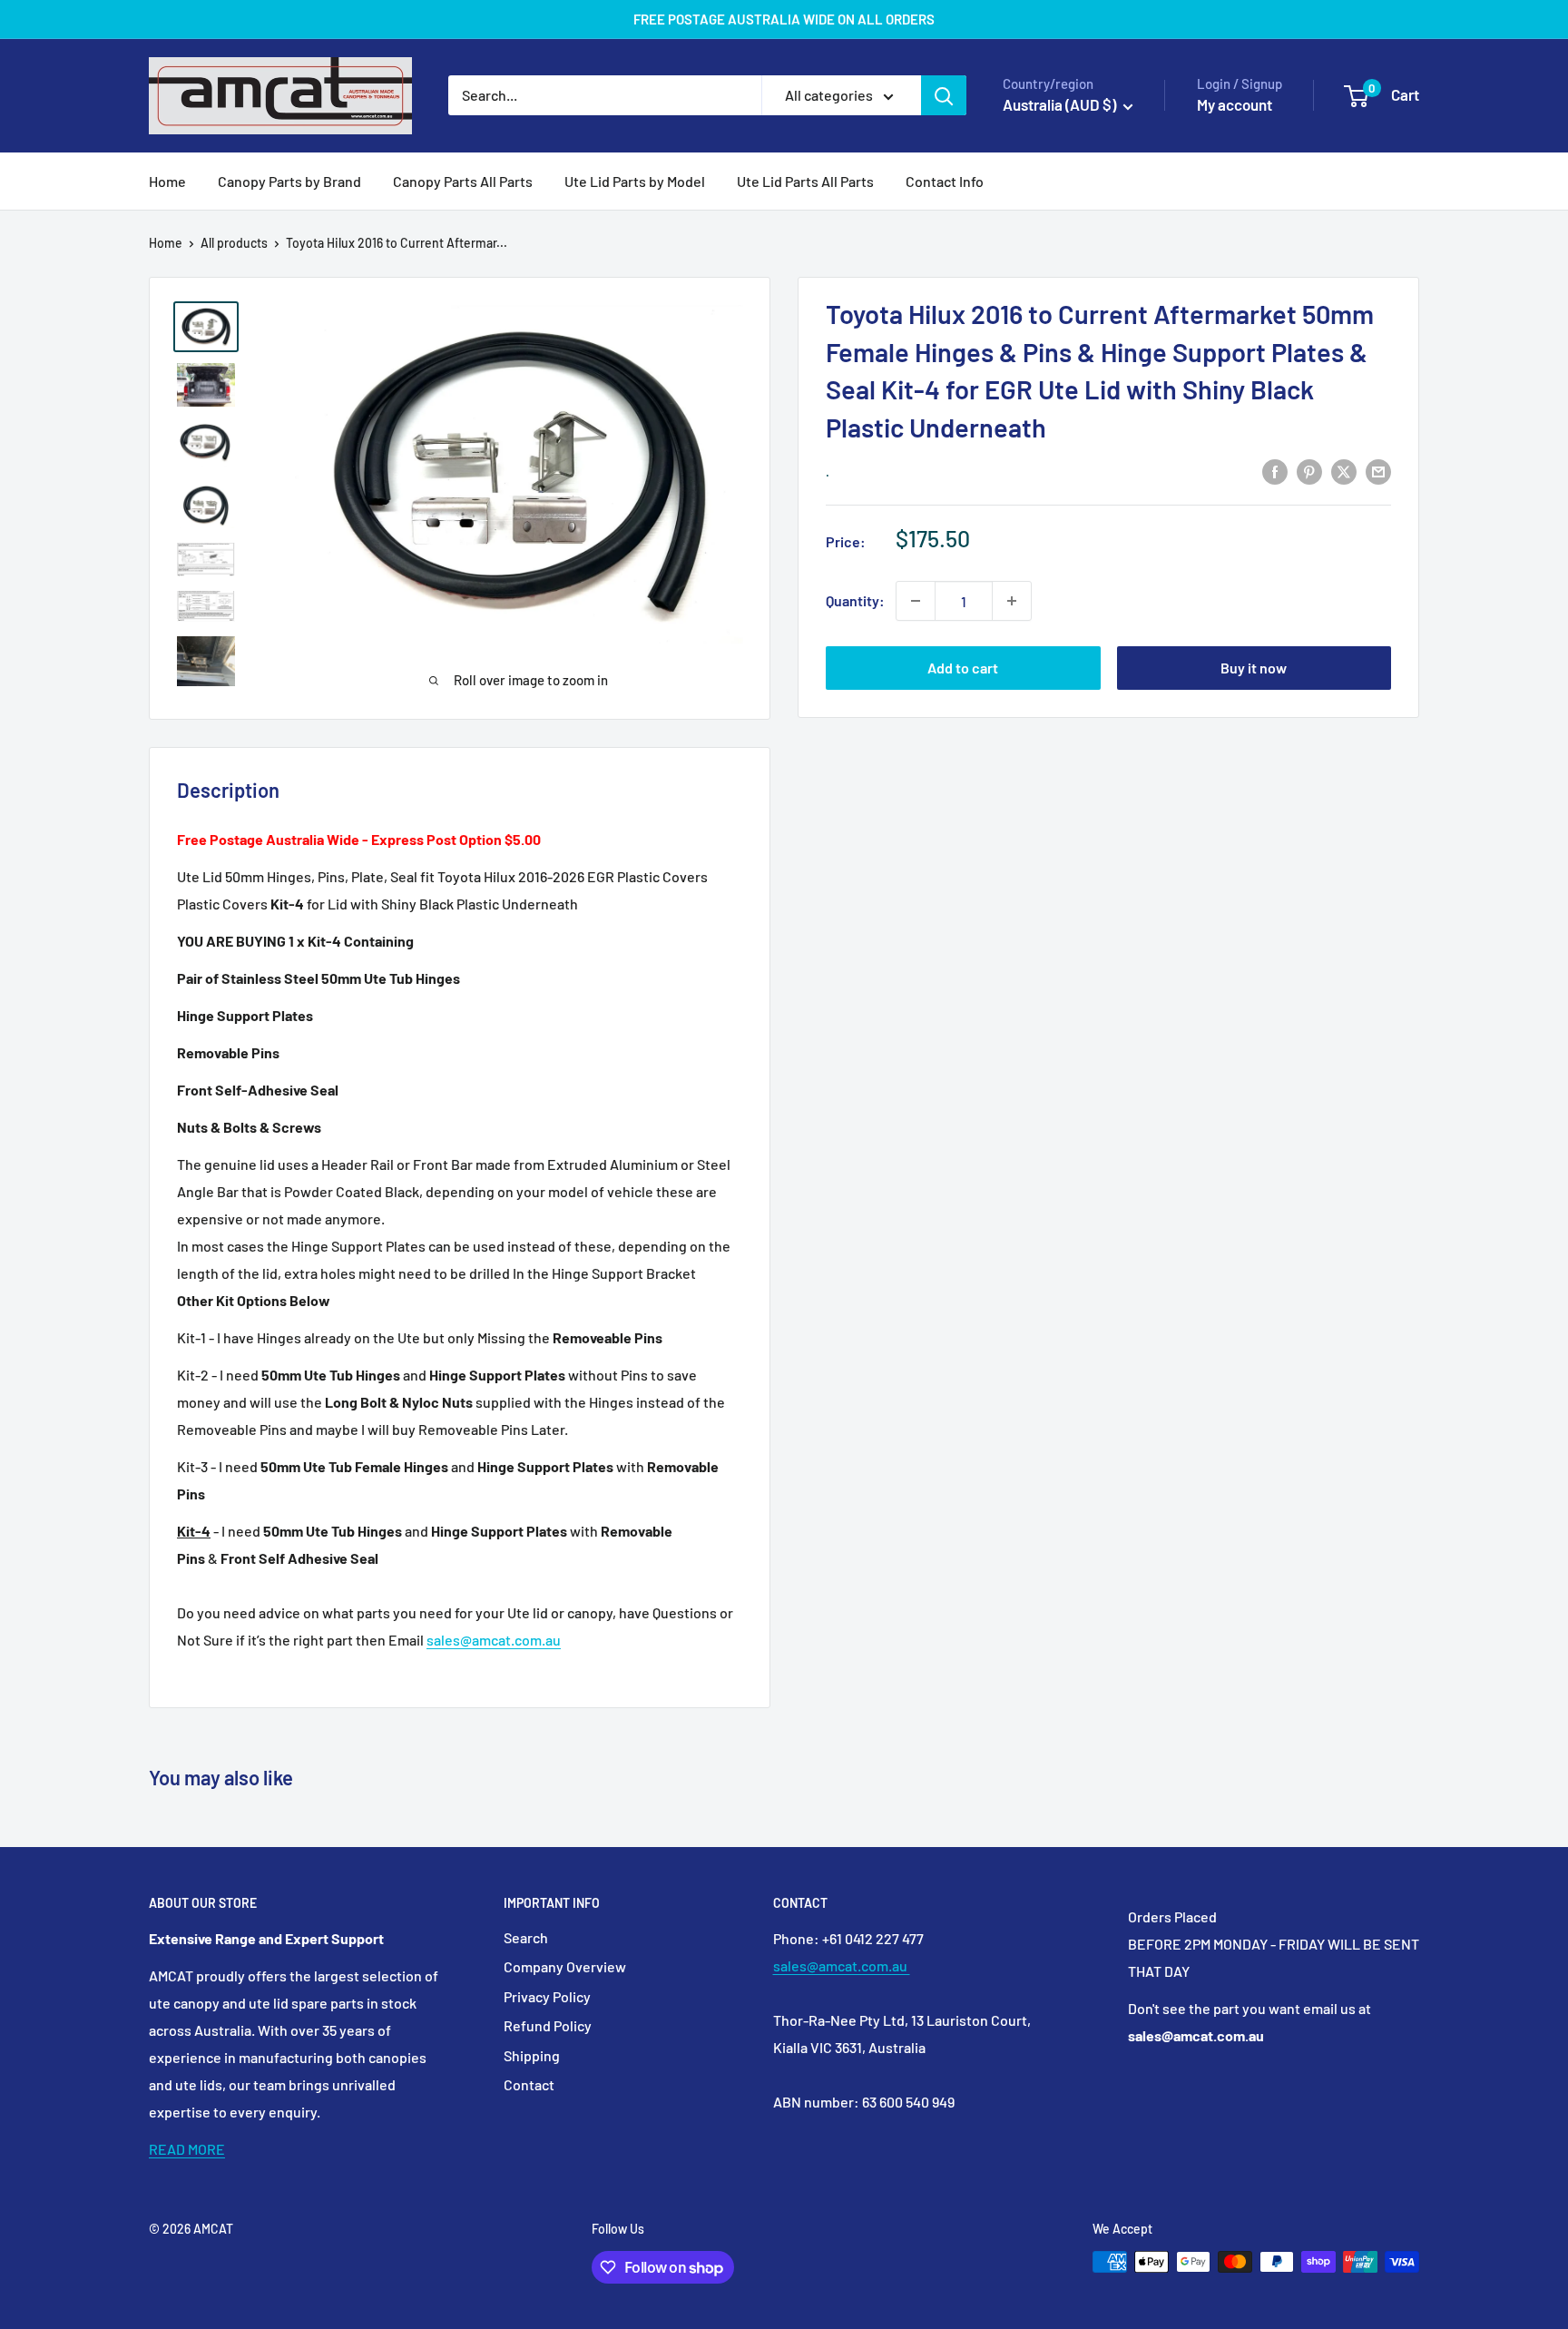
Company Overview (565, 1966)
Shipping (532, 2055)
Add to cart (963, 668)
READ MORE (187, 2149)
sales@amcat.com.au (494, 1640)
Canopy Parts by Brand (289, 181)
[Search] (944, 95)
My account (1235, 104)
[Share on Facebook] (1275, 471)
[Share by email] (1378, 471)
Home (167, 181)
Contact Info (945, 181)
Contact (529, 2084)
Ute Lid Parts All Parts (805, 181)
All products (234, 243)
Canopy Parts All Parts (463, 181)
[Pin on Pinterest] (1309, 471)
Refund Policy (548, 2025)
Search (526, 1937)
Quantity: (855, 600)
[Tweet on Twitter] (1344, 471)
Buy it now (1254, 668)
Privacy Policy (547, 1996)
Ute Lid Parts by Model (635, 181)
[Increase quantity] (1012, 601)
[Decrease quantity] (916, 601)
